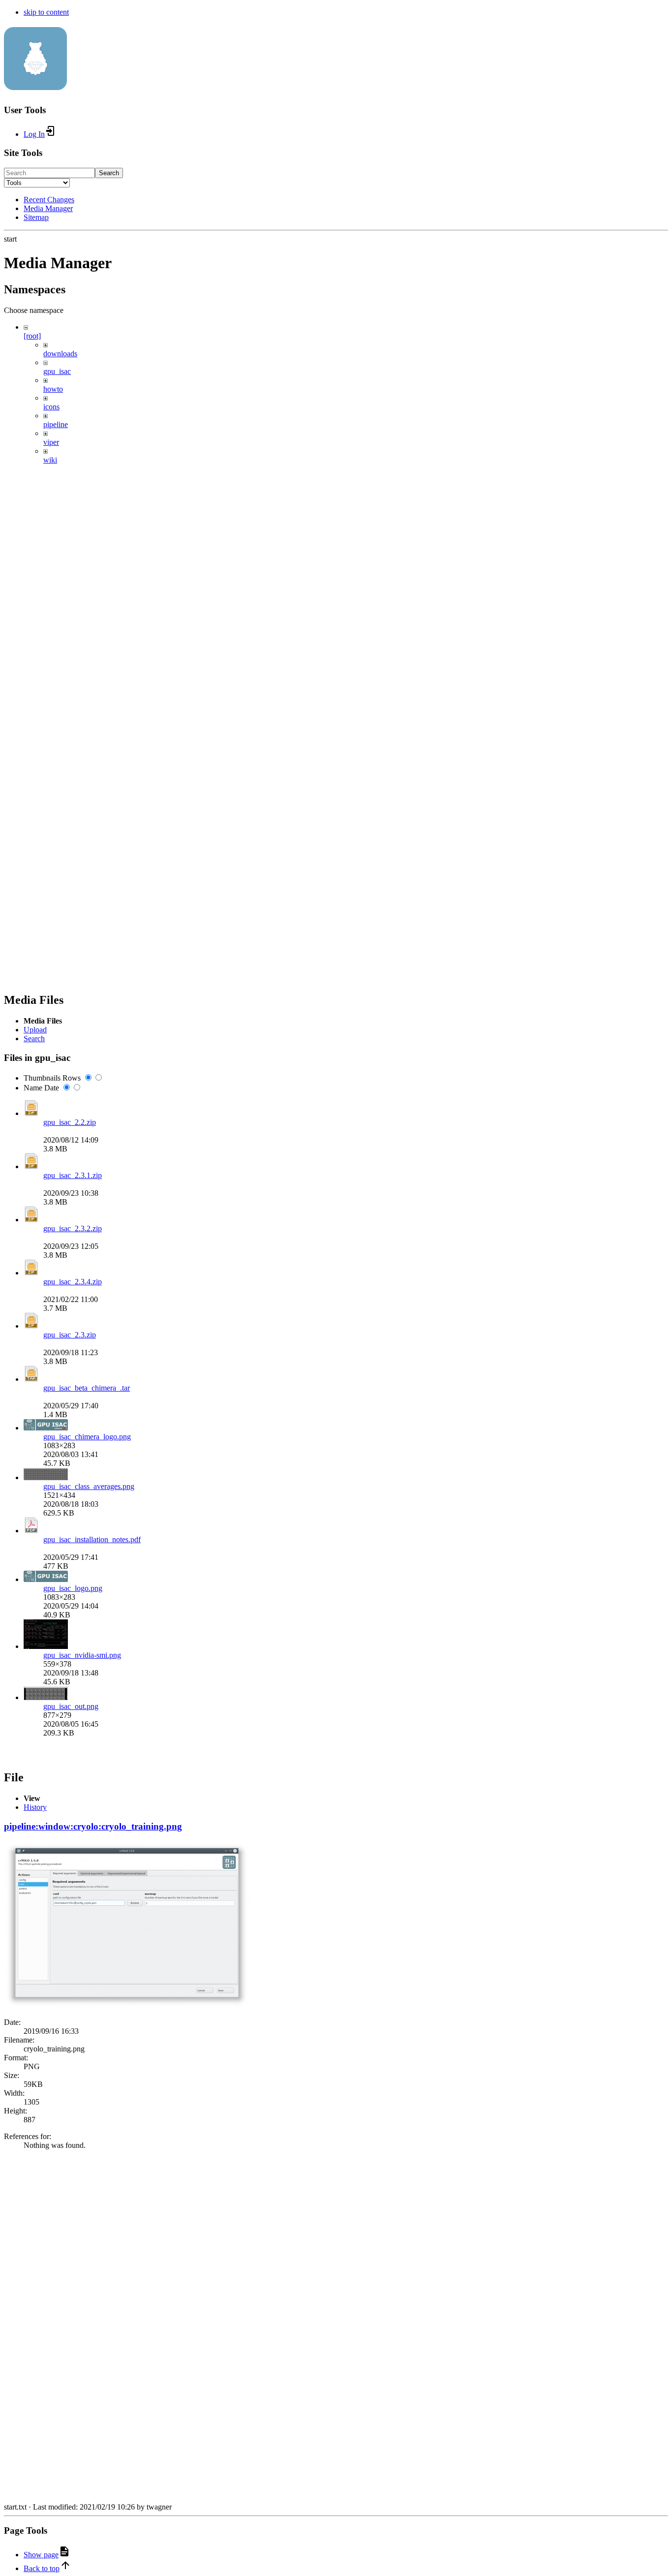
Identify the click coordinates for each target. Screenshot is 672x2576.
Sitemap (36, 217)
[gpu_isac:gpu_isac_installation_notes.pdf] (31, 1531)
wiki (50, 460)
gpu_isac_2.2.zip (70, 1122)
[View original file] (127, 2005)
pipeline (56, 424)
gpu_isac (57, 371)
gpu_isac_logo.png (73, 1588)
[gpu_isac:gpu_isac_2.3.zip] (31, 1326)
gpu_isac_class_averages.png (89, 1486)
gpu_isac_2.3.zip (70, 1335)
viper (51, 442)
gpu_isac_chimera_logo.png (87, 1437)
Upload (35, 1030)
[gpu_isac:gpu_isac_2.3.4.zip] (31, 1273)
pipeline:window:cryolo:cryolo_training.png (93, 1826)
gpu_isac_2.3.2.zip (73, 1228)
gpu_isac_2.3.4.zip (73, 1282)
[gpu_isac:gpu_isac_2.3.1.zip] (31, 1166)
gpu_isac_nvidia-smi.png (82, 1655)
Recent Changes (49, 200)
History (35, 1807)
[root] (32, 336)
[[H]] (35, 85)
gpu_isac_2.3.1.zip (73, 1175)
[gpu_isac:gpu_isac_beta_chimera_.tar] (31, 1379)
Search (109, 173)
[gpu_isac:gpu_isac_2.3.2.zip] (31, 1220)
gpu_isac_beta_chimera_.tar (87, 1388)
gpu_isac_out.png (71, 1706)
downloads (60, 354)
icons (51, 407)
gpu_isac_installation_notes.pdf (92, 1539)
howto (53, 389)
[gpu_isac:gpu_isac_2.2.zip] (31, 1113)
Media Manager (48, 208)
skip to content (46, 12)
